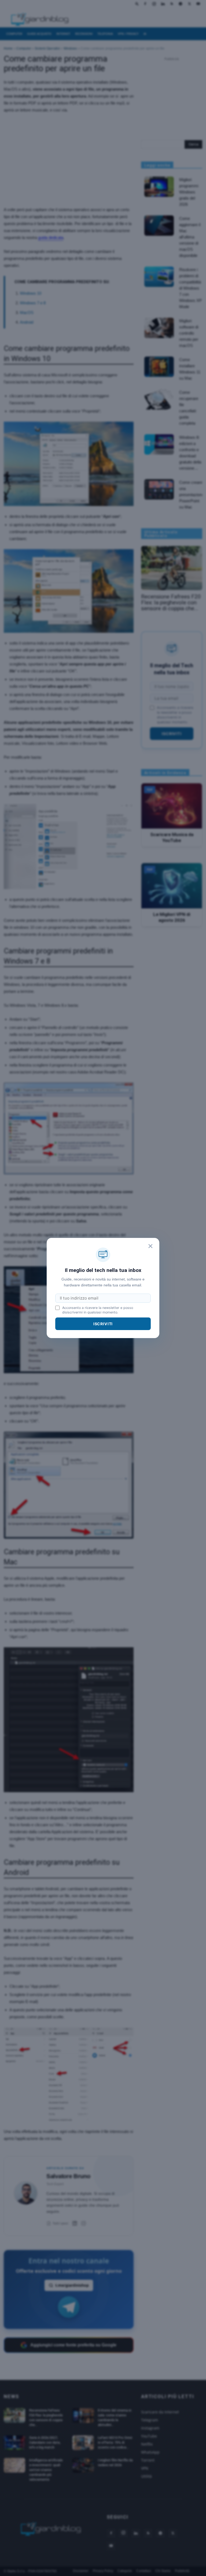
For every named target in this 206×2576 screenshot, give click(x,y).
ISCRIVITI (103, 1324)
